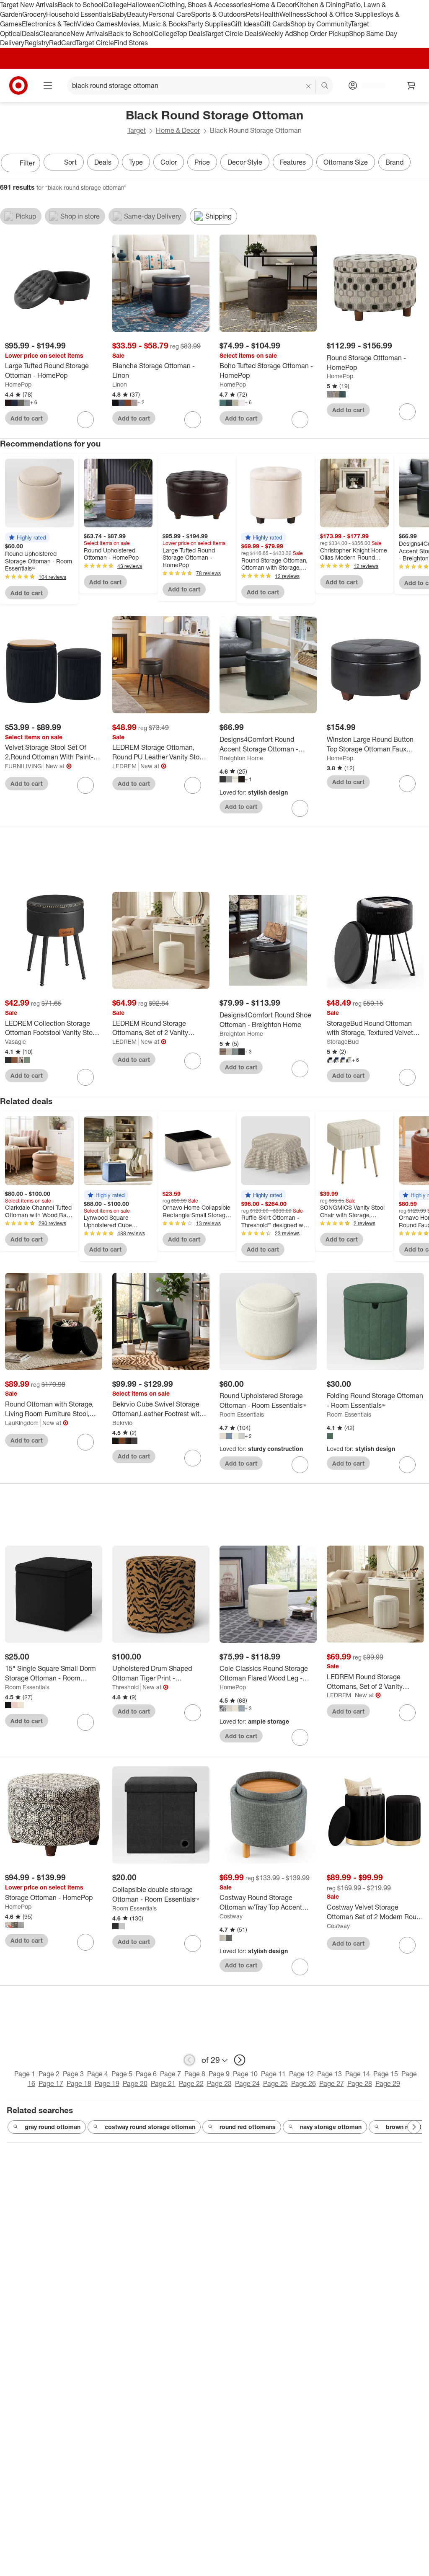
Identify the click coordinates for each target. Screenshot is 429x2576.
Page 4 (98, 2074)
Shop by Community (320, 24)
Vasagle (16, 1041)
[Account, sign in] (369, 85)
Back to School (81, 5)
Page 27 (332, 2083)
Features (293, 162)
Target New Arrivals (29, 5)
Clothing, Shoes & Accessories (205, 5)
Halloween (143, 5)
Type (136, 162)
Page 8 (195, 2074)
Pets (253, 14)
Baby (119, 14)
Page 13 (330, 2074)
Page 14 (358, 2074)
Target (137, 130)
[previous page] (189, 2060)
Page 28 (360, 2083)
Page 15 (386, 2074)
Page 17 (51, 2083)
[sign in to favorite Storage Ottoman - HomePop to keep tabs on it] (85, 1942)
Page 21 (163, 2083)
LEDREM (124, 766)
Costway (231, 1916)
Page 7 (171, 2074)
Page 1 (25, 2074)
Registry (37, 43)
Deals (30, 34)
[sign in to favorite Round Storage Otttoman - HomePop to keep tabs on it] (407, 412)
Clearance (55, 34)
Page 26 (304, 2083)
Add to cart (27, 418)
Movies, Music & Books (152, 24)
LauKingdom (22, 1423)
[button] (27, 537)
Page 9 (219, 2074)
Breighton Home (241, 758)
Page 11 (273, 2074)
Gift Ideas (245, 24)
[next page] (240, 2060)
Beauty (138, 14)
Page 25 (275, 2083)
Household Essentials (79, 14)
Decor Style (245, 162)
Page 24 (247, 2083)
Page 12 (301, 2074)
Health (269, 14)
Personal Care (170, 14)
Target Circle (95, 43)
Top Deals (191, 34)
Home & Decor (273, 5)
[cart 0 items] (411, 85)
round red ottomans (248, 2127)
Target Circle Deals (233, 34)
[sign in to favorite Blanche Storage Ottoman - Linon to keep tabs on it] (193, 420)
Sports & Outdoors (218, 14)
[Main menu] (48, 85)
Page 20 (135, 2083)
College (115, 5)
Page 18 (79, 2083)
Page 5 (122, 2074)
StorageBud (343, 1041)
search (325, 86)
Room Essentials (242, 1414)
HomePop (18, 384)
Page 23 (219, 2083)
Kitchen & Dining (320, 5)
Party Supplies (209, 24)
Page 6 (146, 2074)
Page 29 (388, 2083)
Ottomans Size (346, 162)
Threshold (125, 1687)
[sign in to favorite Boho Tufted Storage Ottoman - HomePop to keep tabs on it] (300, 420)
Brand (394, 162)
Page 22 (191, 2083)
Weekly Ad (277, 34)
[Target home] (18, 85)
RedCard (62, 43)
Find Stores (131, 43)
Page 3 (73, 2074)
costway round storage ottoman (150, 2127)
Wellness (293, 14)
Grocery (34, 14)
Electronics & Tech (49, 24)
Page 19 (107, 2083)
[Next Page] (421, 164)
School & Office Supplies (343, 14)
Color (169, 162)
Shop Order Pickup (321, 34)
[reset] (309, 86)
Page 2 (49, 2074)
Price (202, 162)
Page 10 (245, 2074)
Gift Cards (275, 24)
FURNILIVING (23, 766)
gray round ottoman (53, 2127)
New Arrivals (89, 34)
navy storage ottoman (331, 2127)
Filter (27, 163)
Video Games (97, 24)
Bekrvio (122, 1423)
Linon (120, 384)
